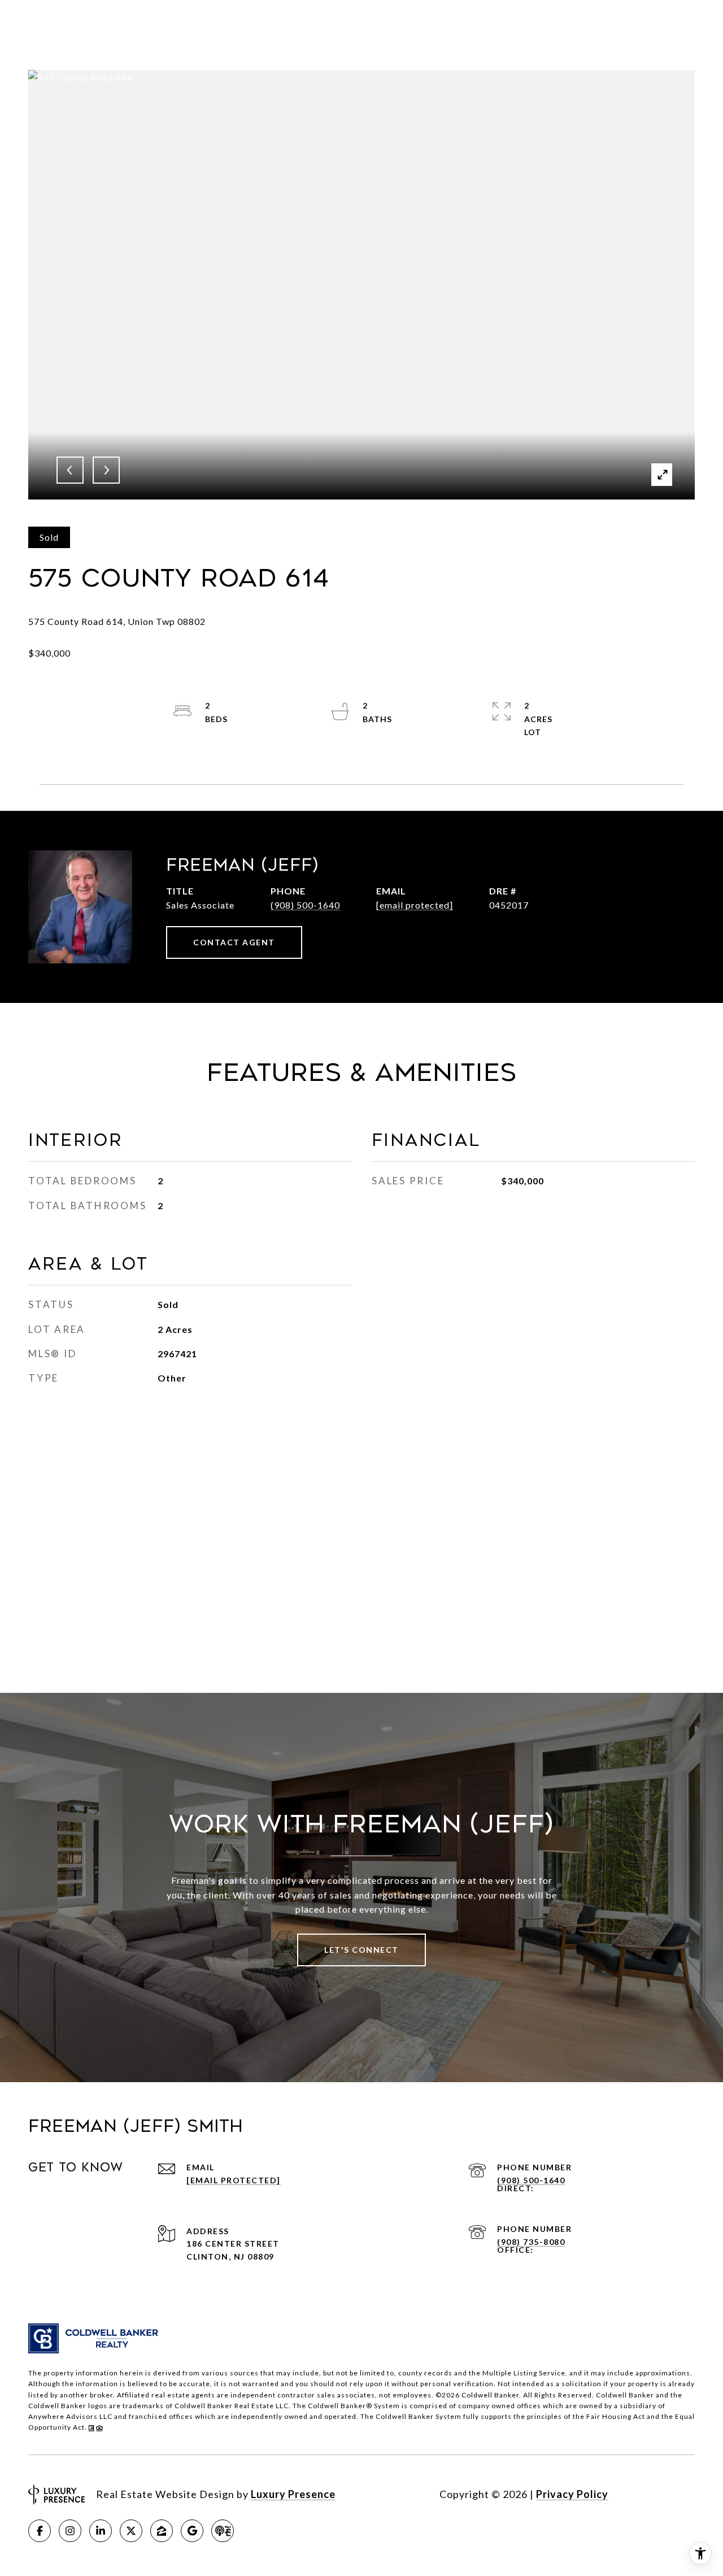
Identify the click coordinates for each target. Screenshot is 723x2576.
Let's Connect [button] (361, 1950)
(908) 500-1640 (305, 905)
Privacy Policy (572, 2494)
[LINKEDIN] (101, 2531)
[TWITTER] (131, 2531)
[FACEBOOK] (40, 2531)
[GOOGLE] (192, 2531)
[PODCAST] (223, 2531)
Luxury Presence (293, 2494)
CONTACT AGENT (234, 942)
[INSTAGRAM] (70, 2531)
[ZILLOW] (162, 2531)
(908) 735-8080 (531, 2242)
